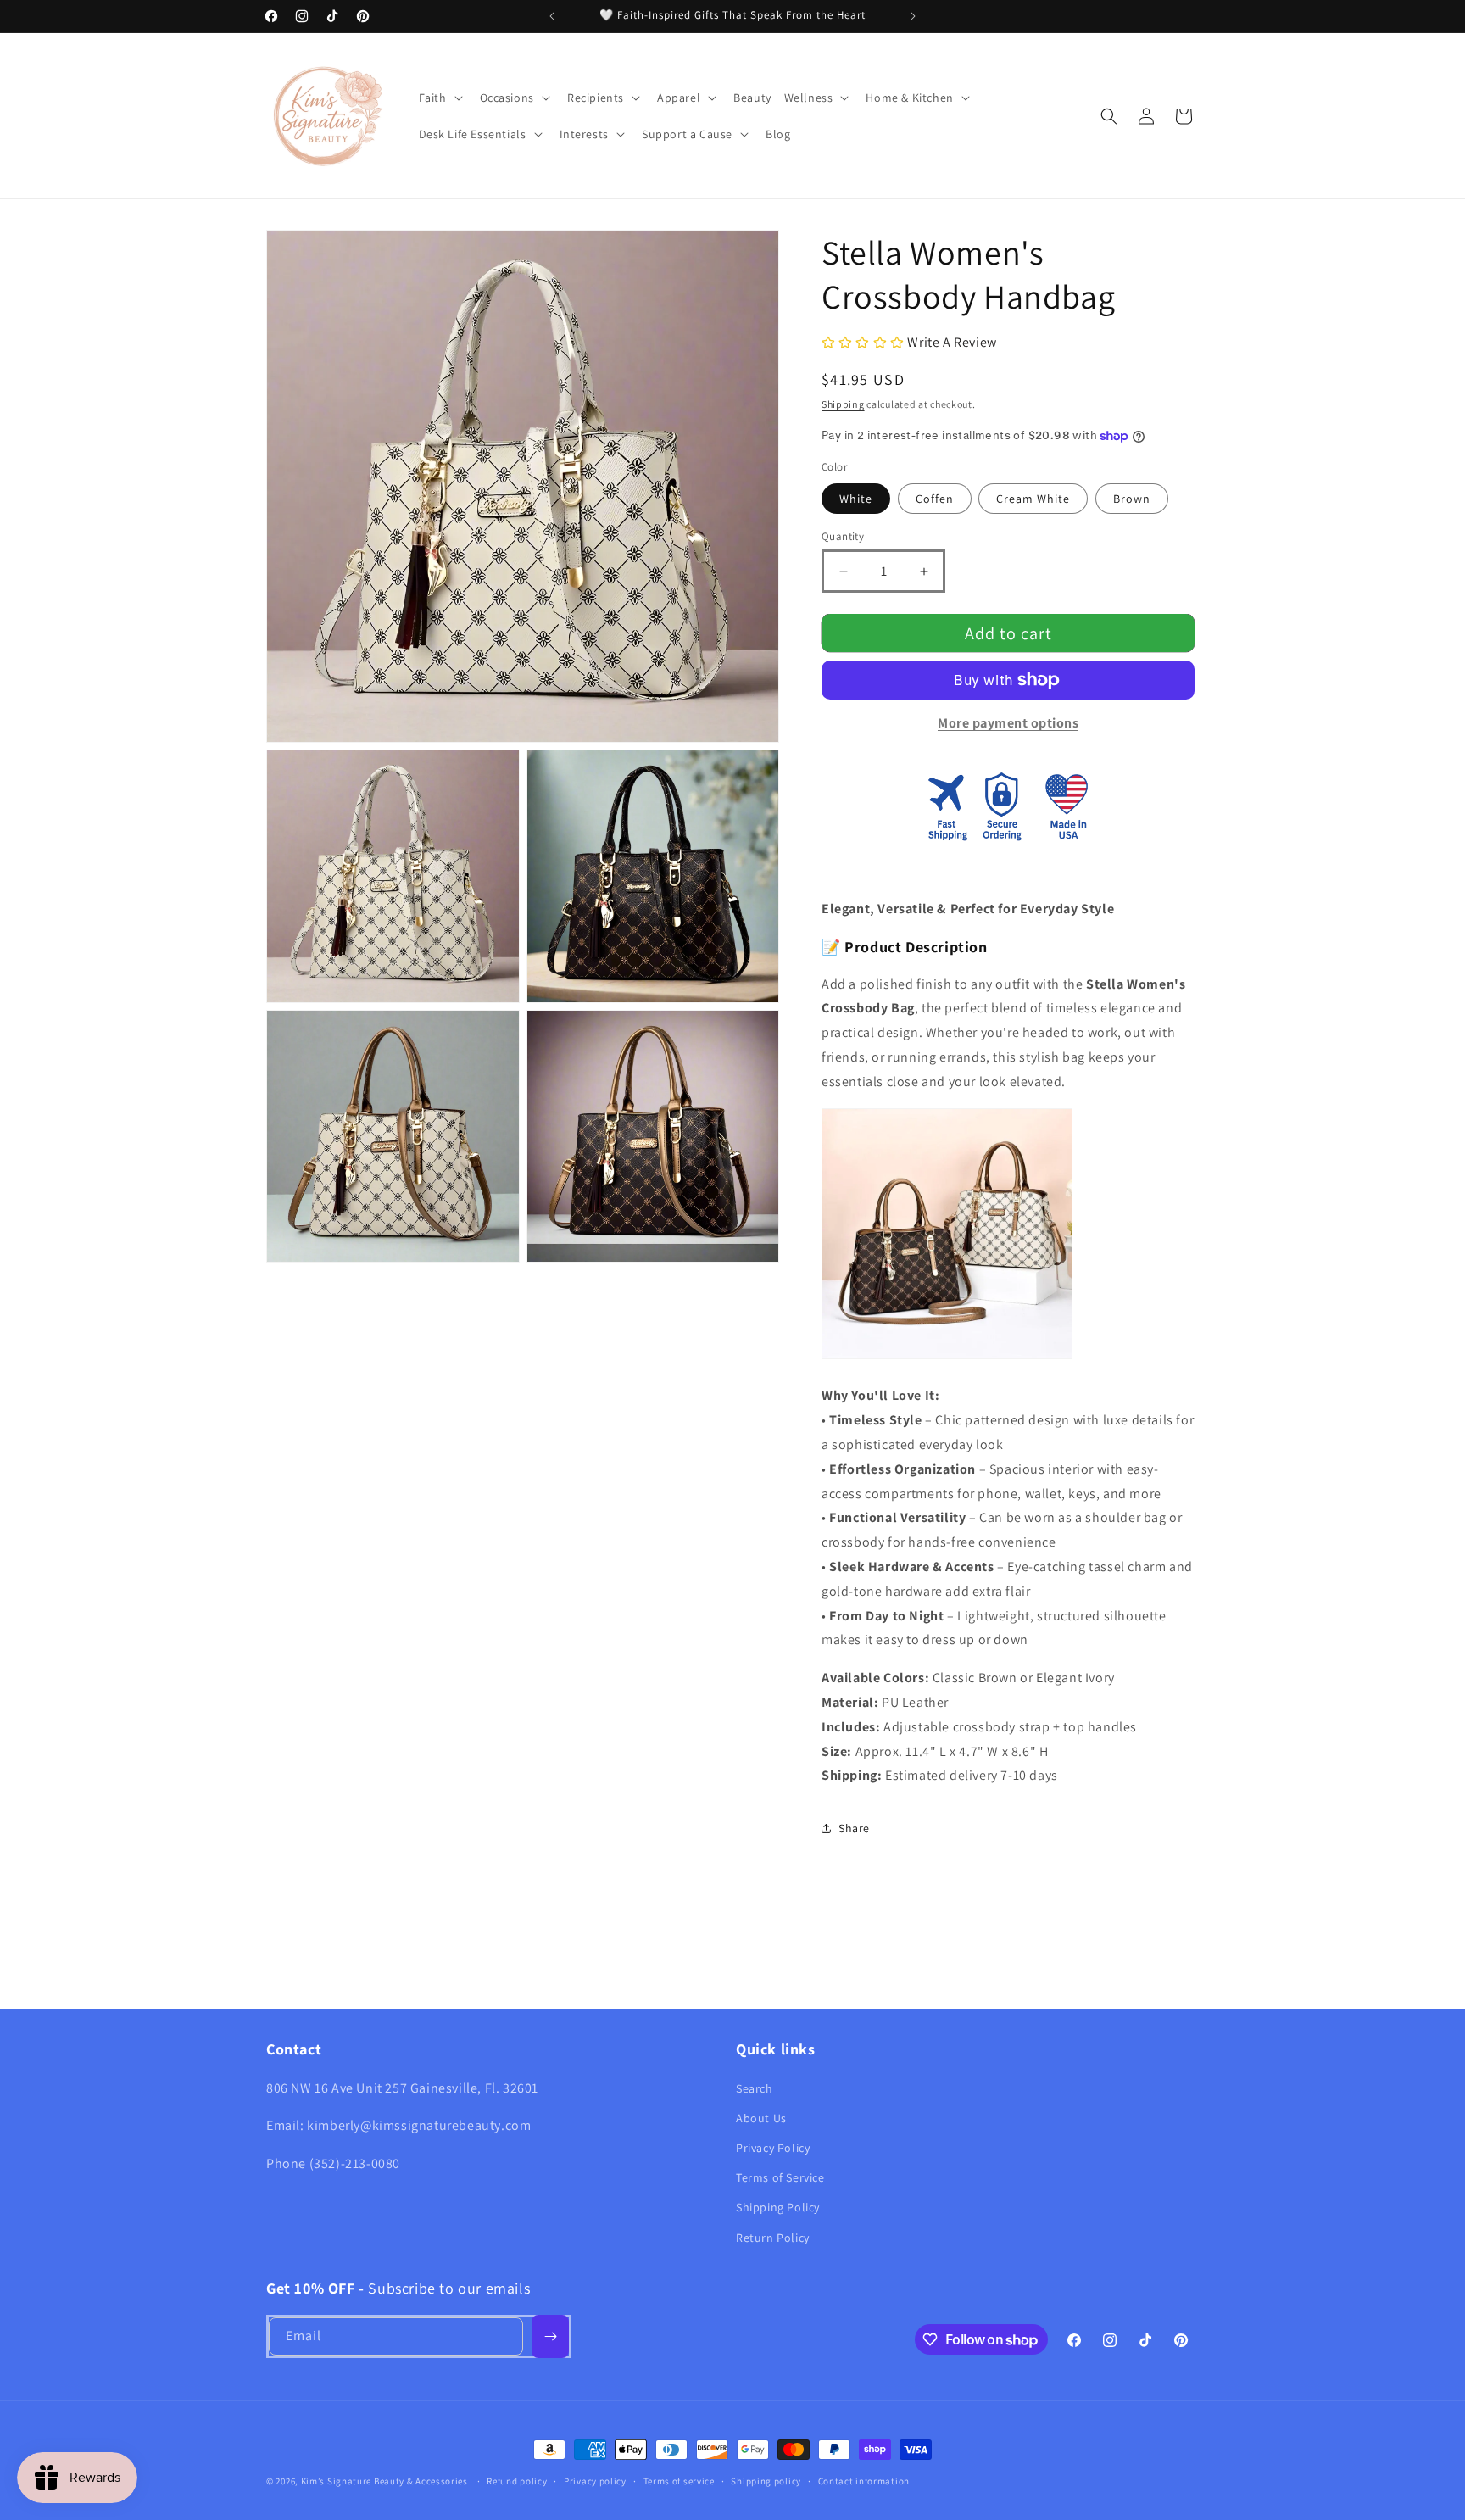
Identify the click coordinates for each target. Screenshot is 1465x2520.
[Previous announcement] (552, 16)
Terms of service (679, 2481)
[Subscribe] (550, 2336)
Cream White (1033, 499)
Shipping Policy (778, 2207)
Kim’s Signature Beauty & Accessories (386, 2481)
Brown (1132, 499)
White (856, 499)
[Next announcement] (913, 16)
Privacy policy (595, 2481)
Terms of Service (780, 2177)
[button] (439, 98)
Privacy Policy (773, 2148)
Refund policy (517, 2481)
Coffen (935, 499)
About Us (761, 2118)
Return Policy (773, 2238)
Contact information (864, 2481)
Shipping (843, 404)
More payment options (1008, 723)
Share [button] (854, 1828)
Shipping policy (766, 2481)
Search (755, 2088)
